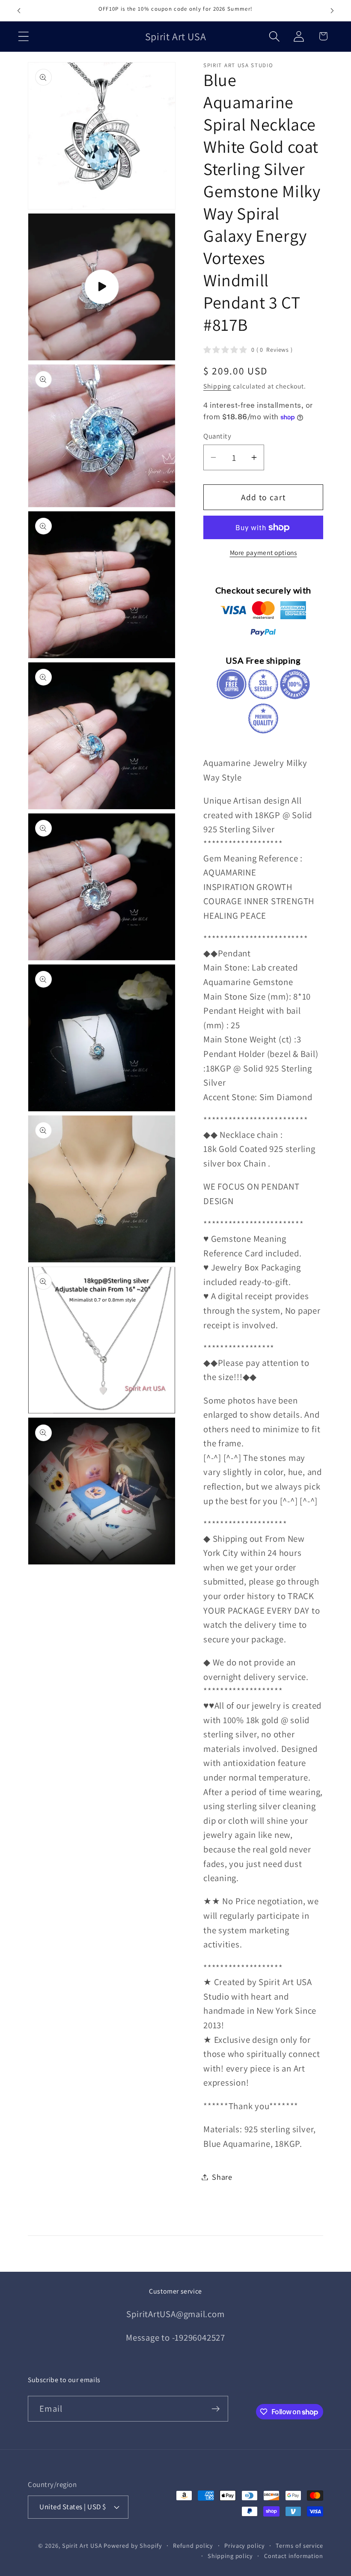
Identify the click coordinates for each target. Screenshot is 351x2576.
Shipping (217, 386)
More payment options (263, 552)
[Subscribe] (216, 2409)
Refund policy (193, 2545)
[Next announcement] (332, 11)
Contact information (294, 2556)
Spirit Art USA (82, 2545)
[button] (23, 36)
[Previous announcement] (19, 11)
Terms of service (299, 2545)
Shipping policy (230, 2556)
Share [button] (222, 2177)
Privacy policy (245, 2545)
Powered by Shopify (133, 2545)
